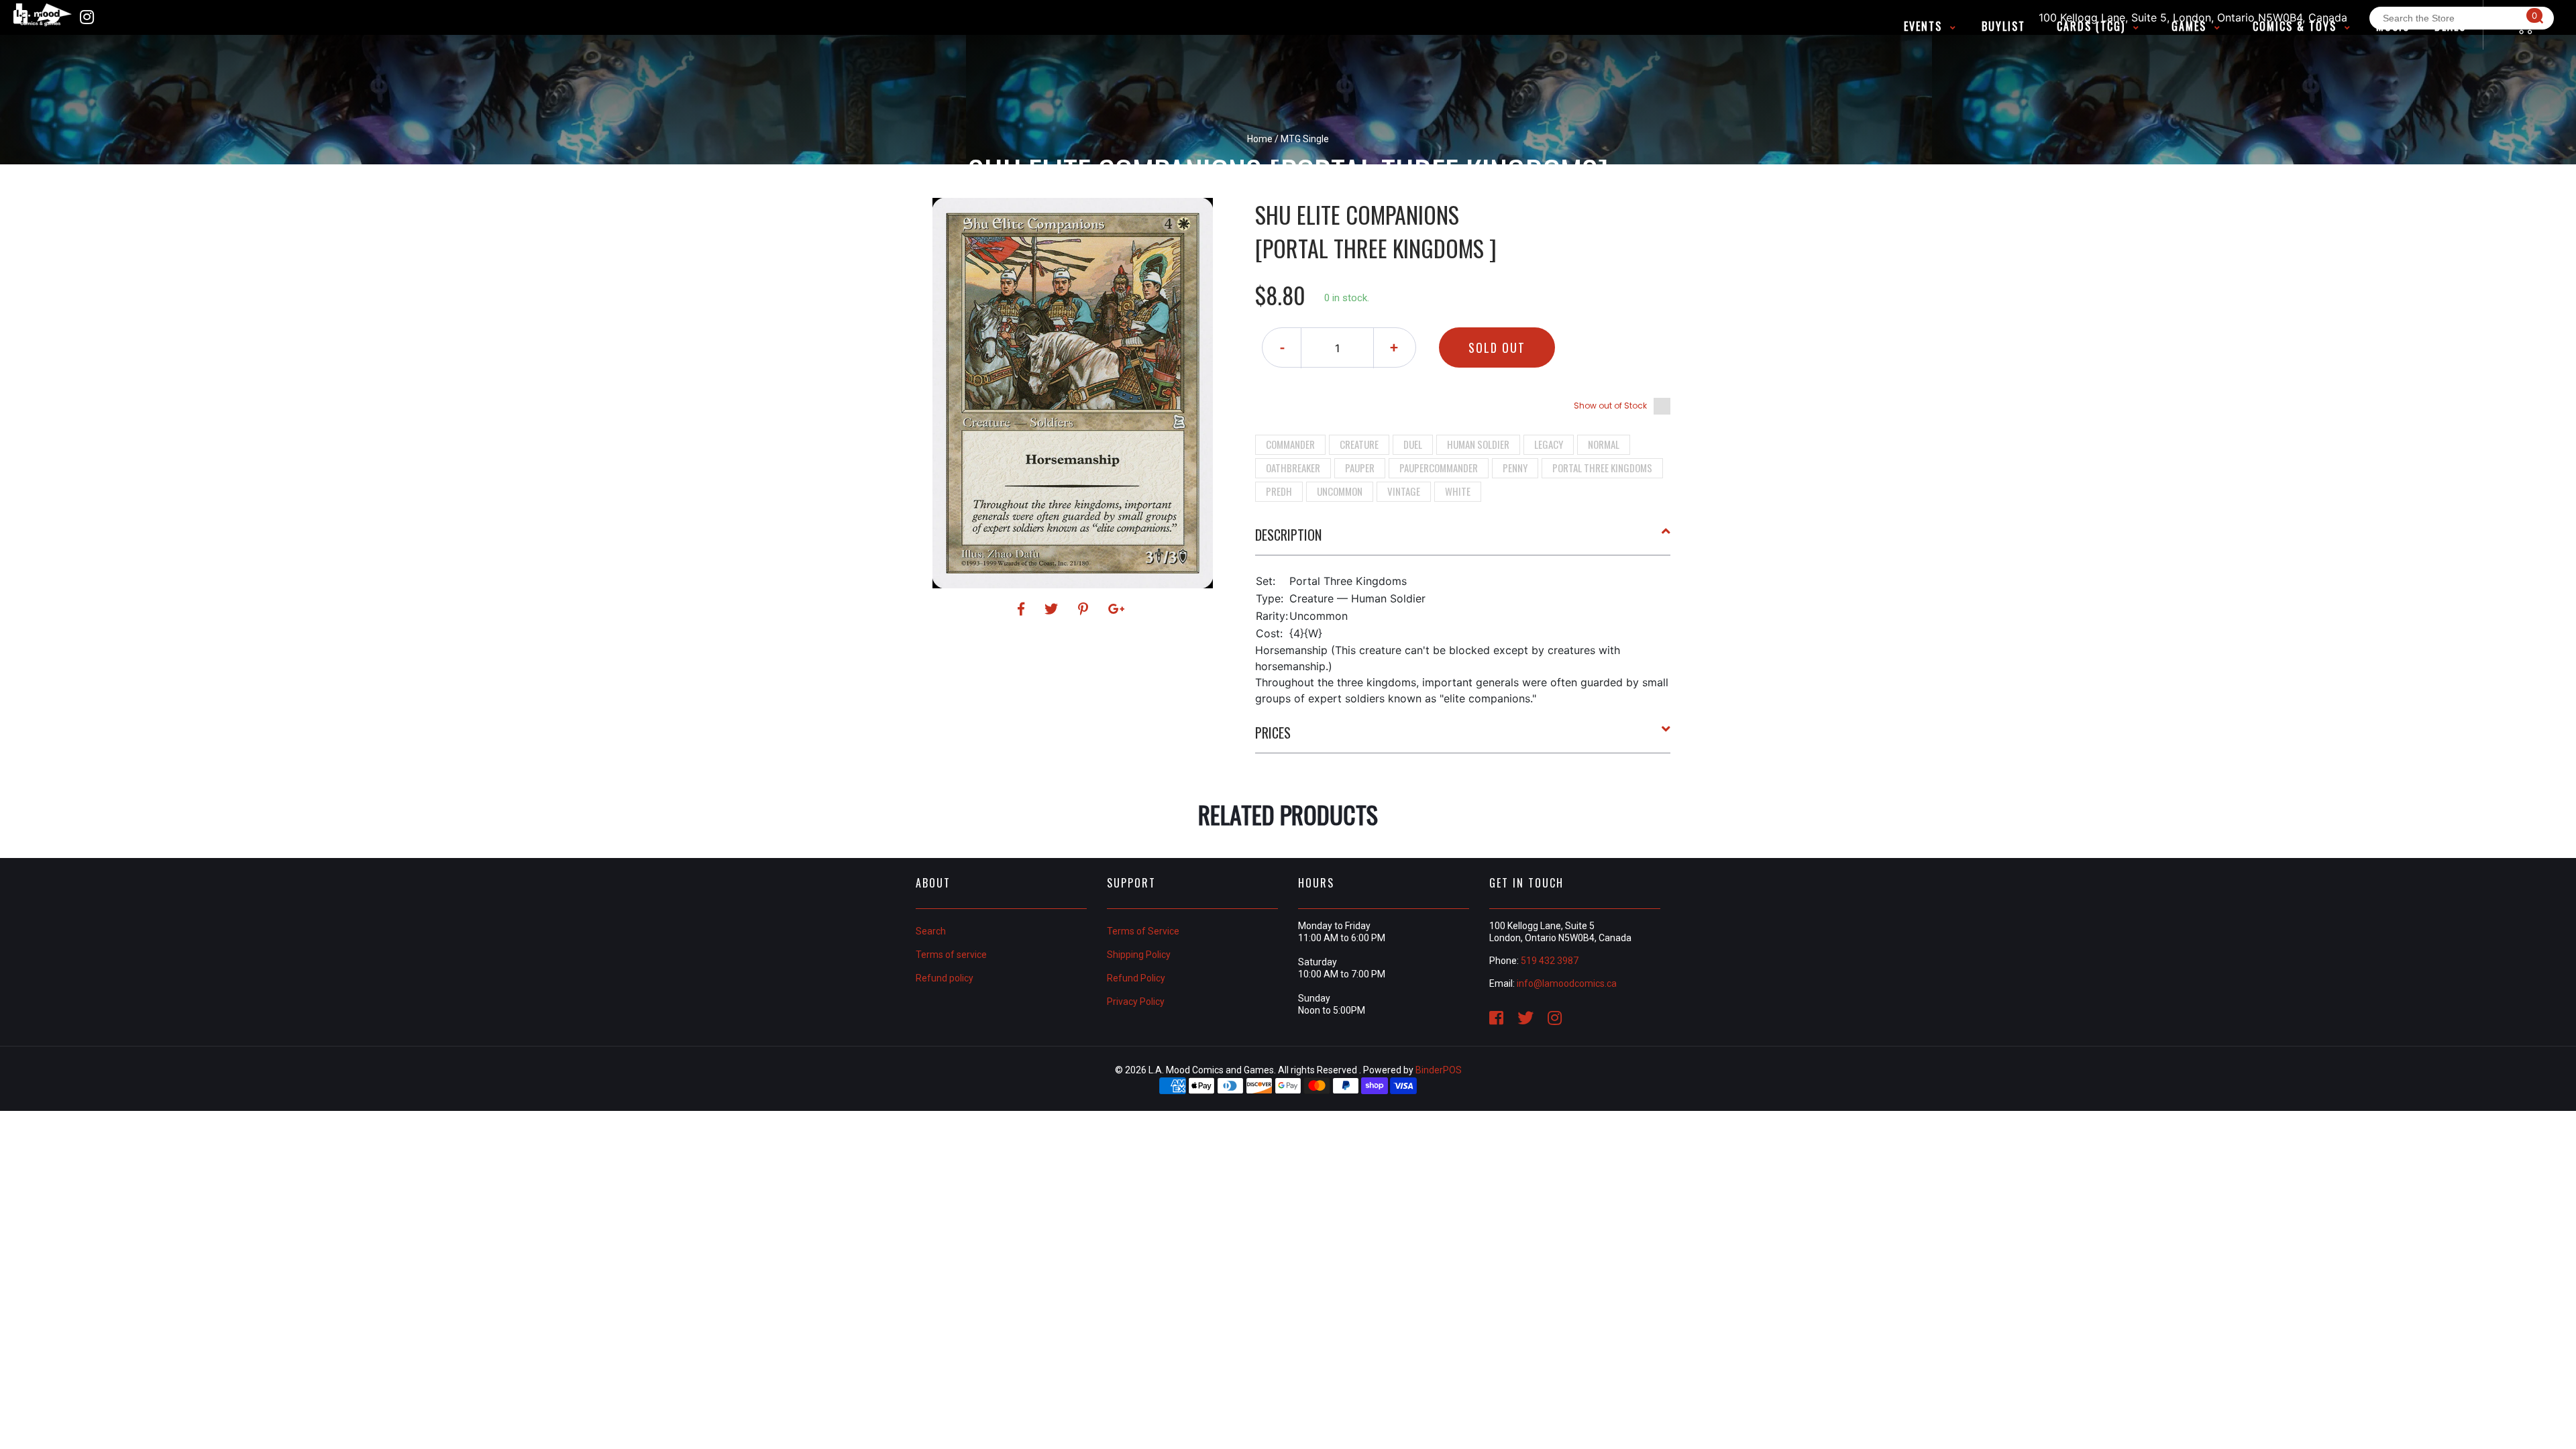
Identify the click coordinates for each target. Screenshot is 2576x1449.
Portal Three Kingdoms (1602, 468)
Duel (1413, 444)
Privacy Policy (1136, 1002)
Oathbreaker (1293, 468)
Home (1260, 139)
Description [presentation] (1288, 535)
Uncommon (1340, 491)
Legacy (1549, 444)
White (1458, 491)
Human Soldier (1478, 444)
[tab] (1463, 540)
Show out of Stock (1610, 406)
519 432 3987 (1550, 961)
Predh (1279, 491)
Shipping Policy (1139, 955)
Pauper (1360, 468)
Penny (1515, 468)
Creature (1359, 444)
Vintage (1404, 491)
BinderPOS (1439, 1070)
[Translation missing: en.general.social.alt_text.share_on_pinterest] (1085, 609)
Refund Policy (1136, 978)
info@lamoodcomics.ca (1567, 983)
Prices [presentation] (1273, 733)
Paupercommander (1439, 468)
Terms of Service (1143, 931)
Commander (1290, 444)
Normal (1604, 444)
